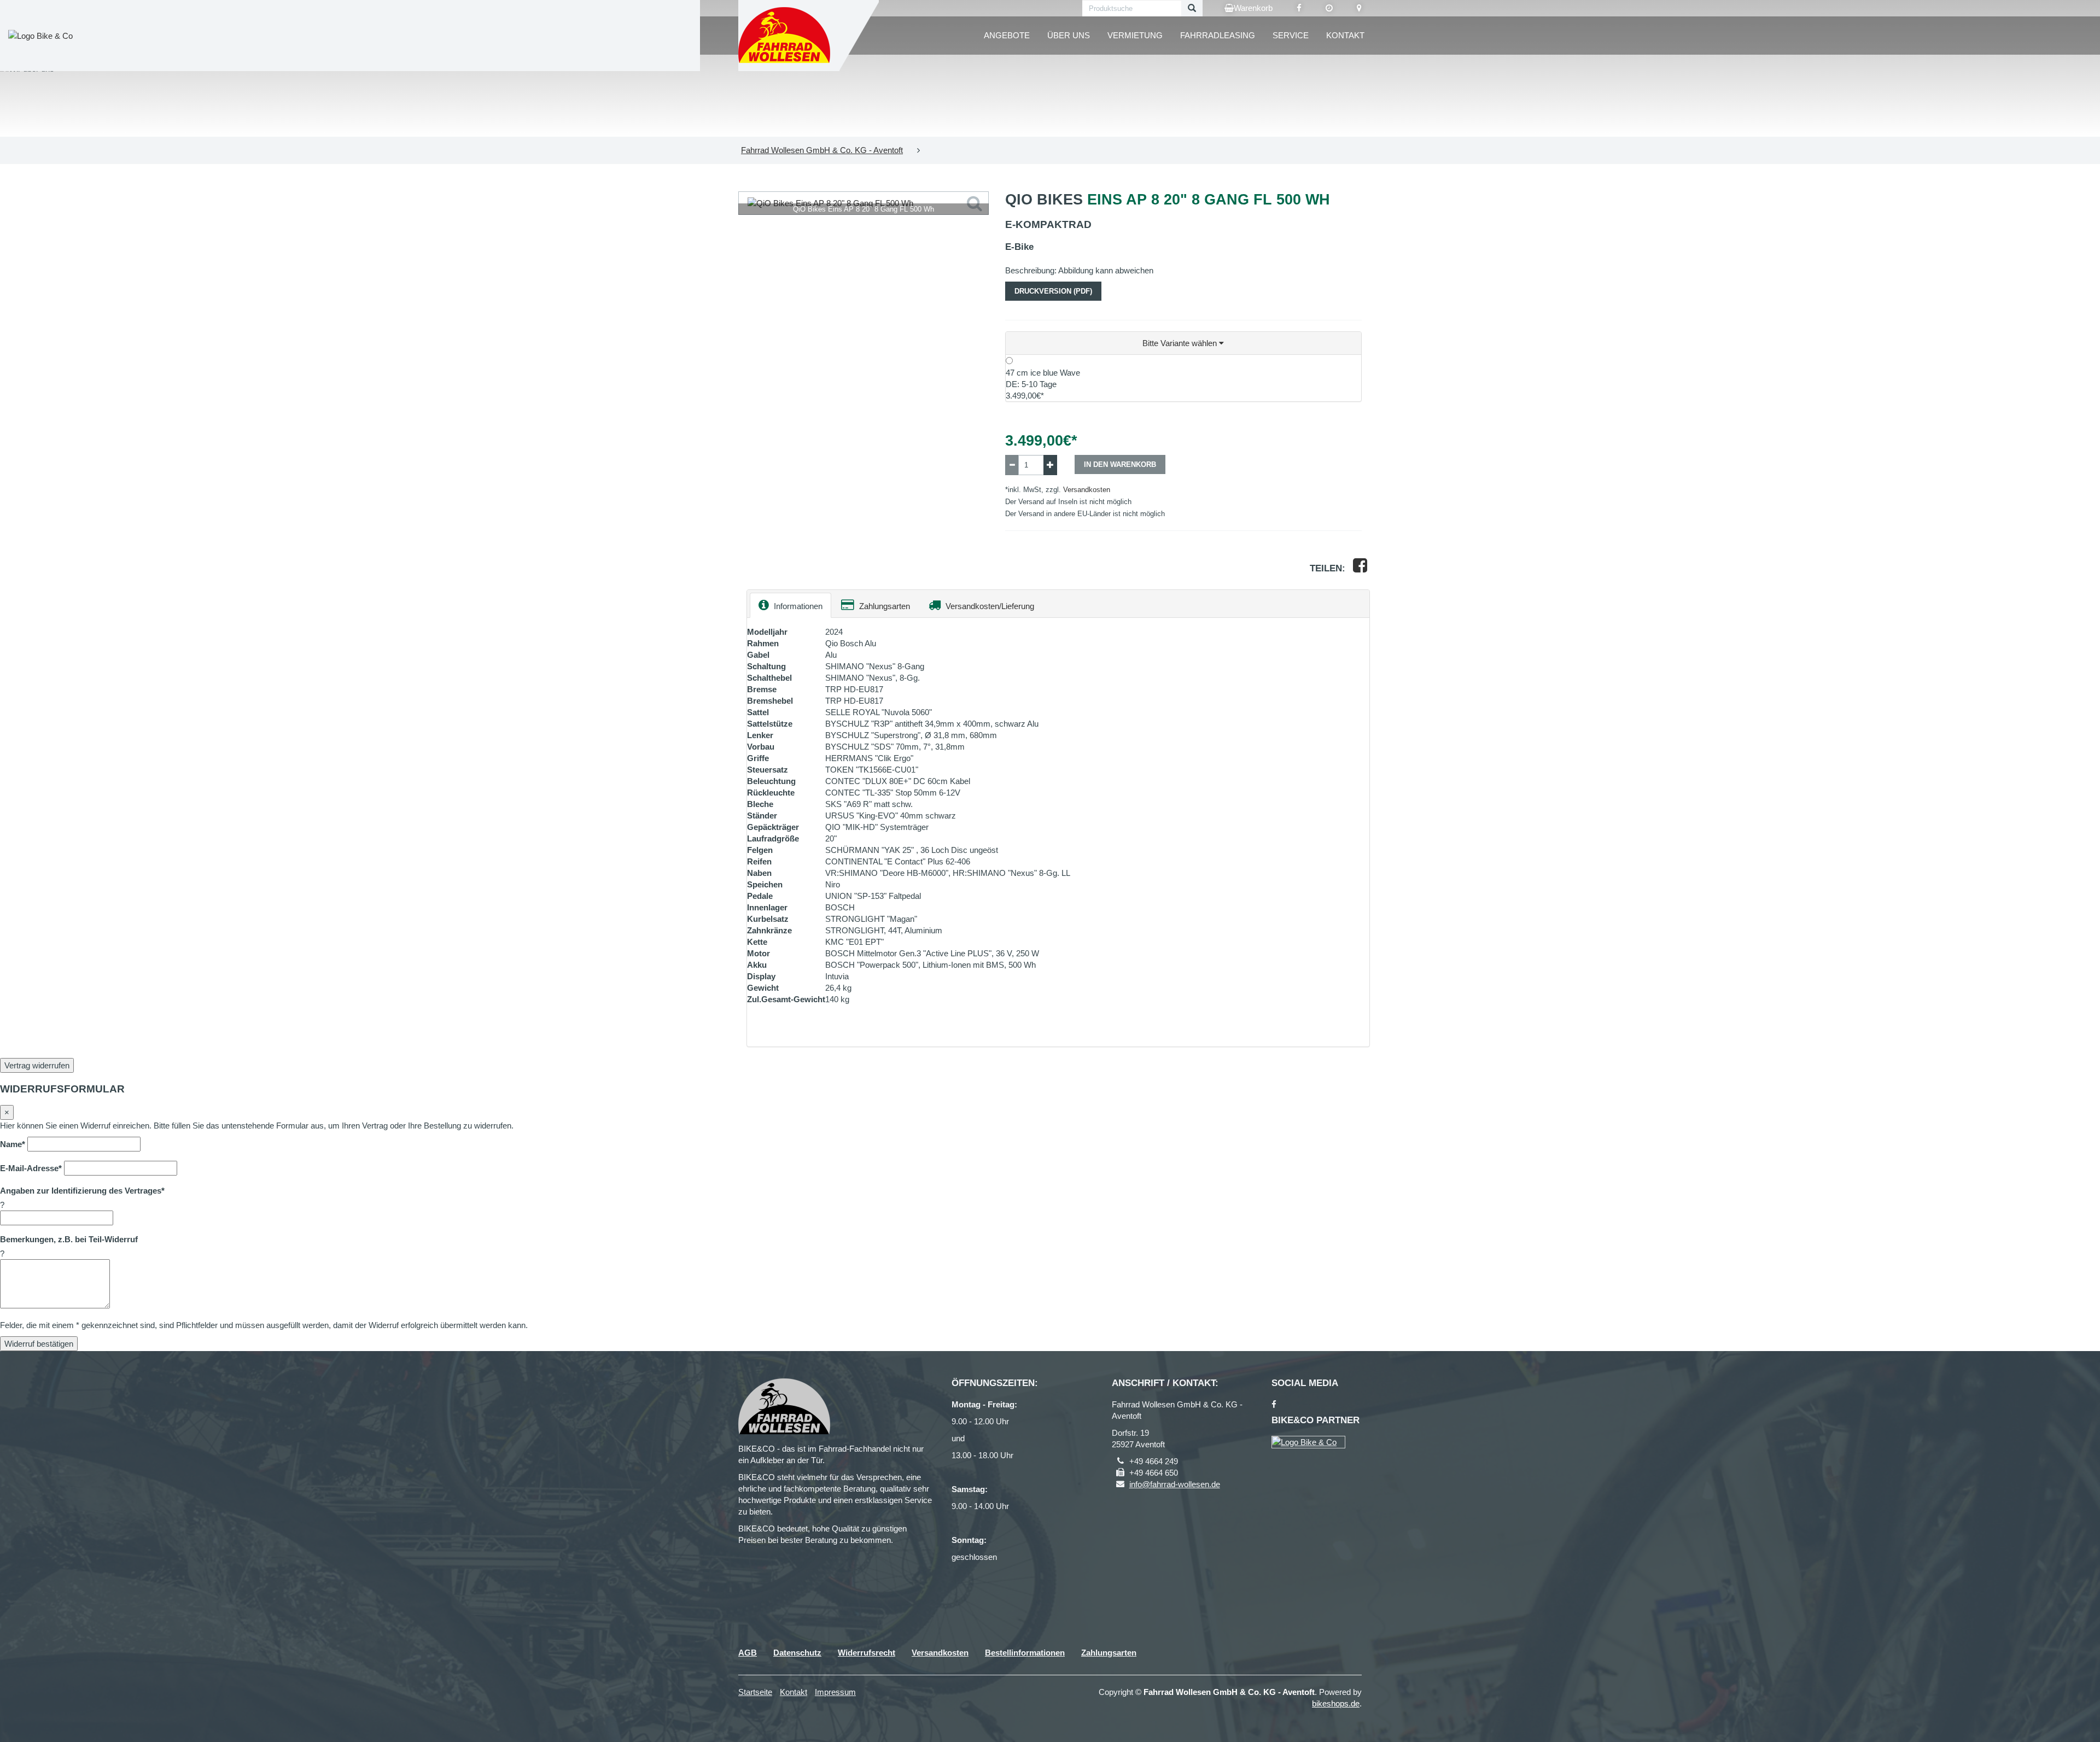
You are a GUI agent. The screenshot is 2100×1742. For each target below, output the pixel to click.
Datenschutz (797, 1653)
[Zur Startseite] (785, 36)
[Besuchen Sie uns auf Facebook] (1299, 8)
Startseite (755, 1692)
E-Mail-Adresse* (31, 1168)
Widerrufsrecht (867, 1653)
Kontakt (1345, 35)
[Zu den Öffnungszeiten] (1329, 8)
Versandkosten (1087, 490)
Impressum (835, 1692)
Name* (13, 1144)
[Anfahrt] (1359, 8)
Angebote (1007, 35)
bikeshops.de (1336, 1703)
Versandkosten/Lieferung (989, 606)
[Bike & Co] (1308, 1442)
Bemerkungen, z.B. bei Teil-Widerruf (69, 1239)
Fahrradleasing (1218, 35)
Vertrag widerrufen (37, 1065)
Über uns (1069, 35)
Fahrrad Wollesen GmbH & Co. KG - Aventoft (822, 150)
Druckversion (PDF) (1053, 291)
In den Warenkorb (1120, 464)
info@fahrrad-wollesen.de (1175, 1484)
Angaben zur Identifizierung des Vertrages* (82, 1191)
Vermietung (1135, 35)
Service (1291, 35)
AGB (748, 1653)
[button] (1184, 343)
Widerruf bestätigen (39, 1344)
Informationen (797, 606)
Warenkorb (1253, 8)
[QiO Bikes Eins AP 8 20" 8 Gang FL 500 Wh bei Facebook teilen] (1360, 568)
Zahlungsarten (883, 606)
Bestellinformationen (1025, 1653)
